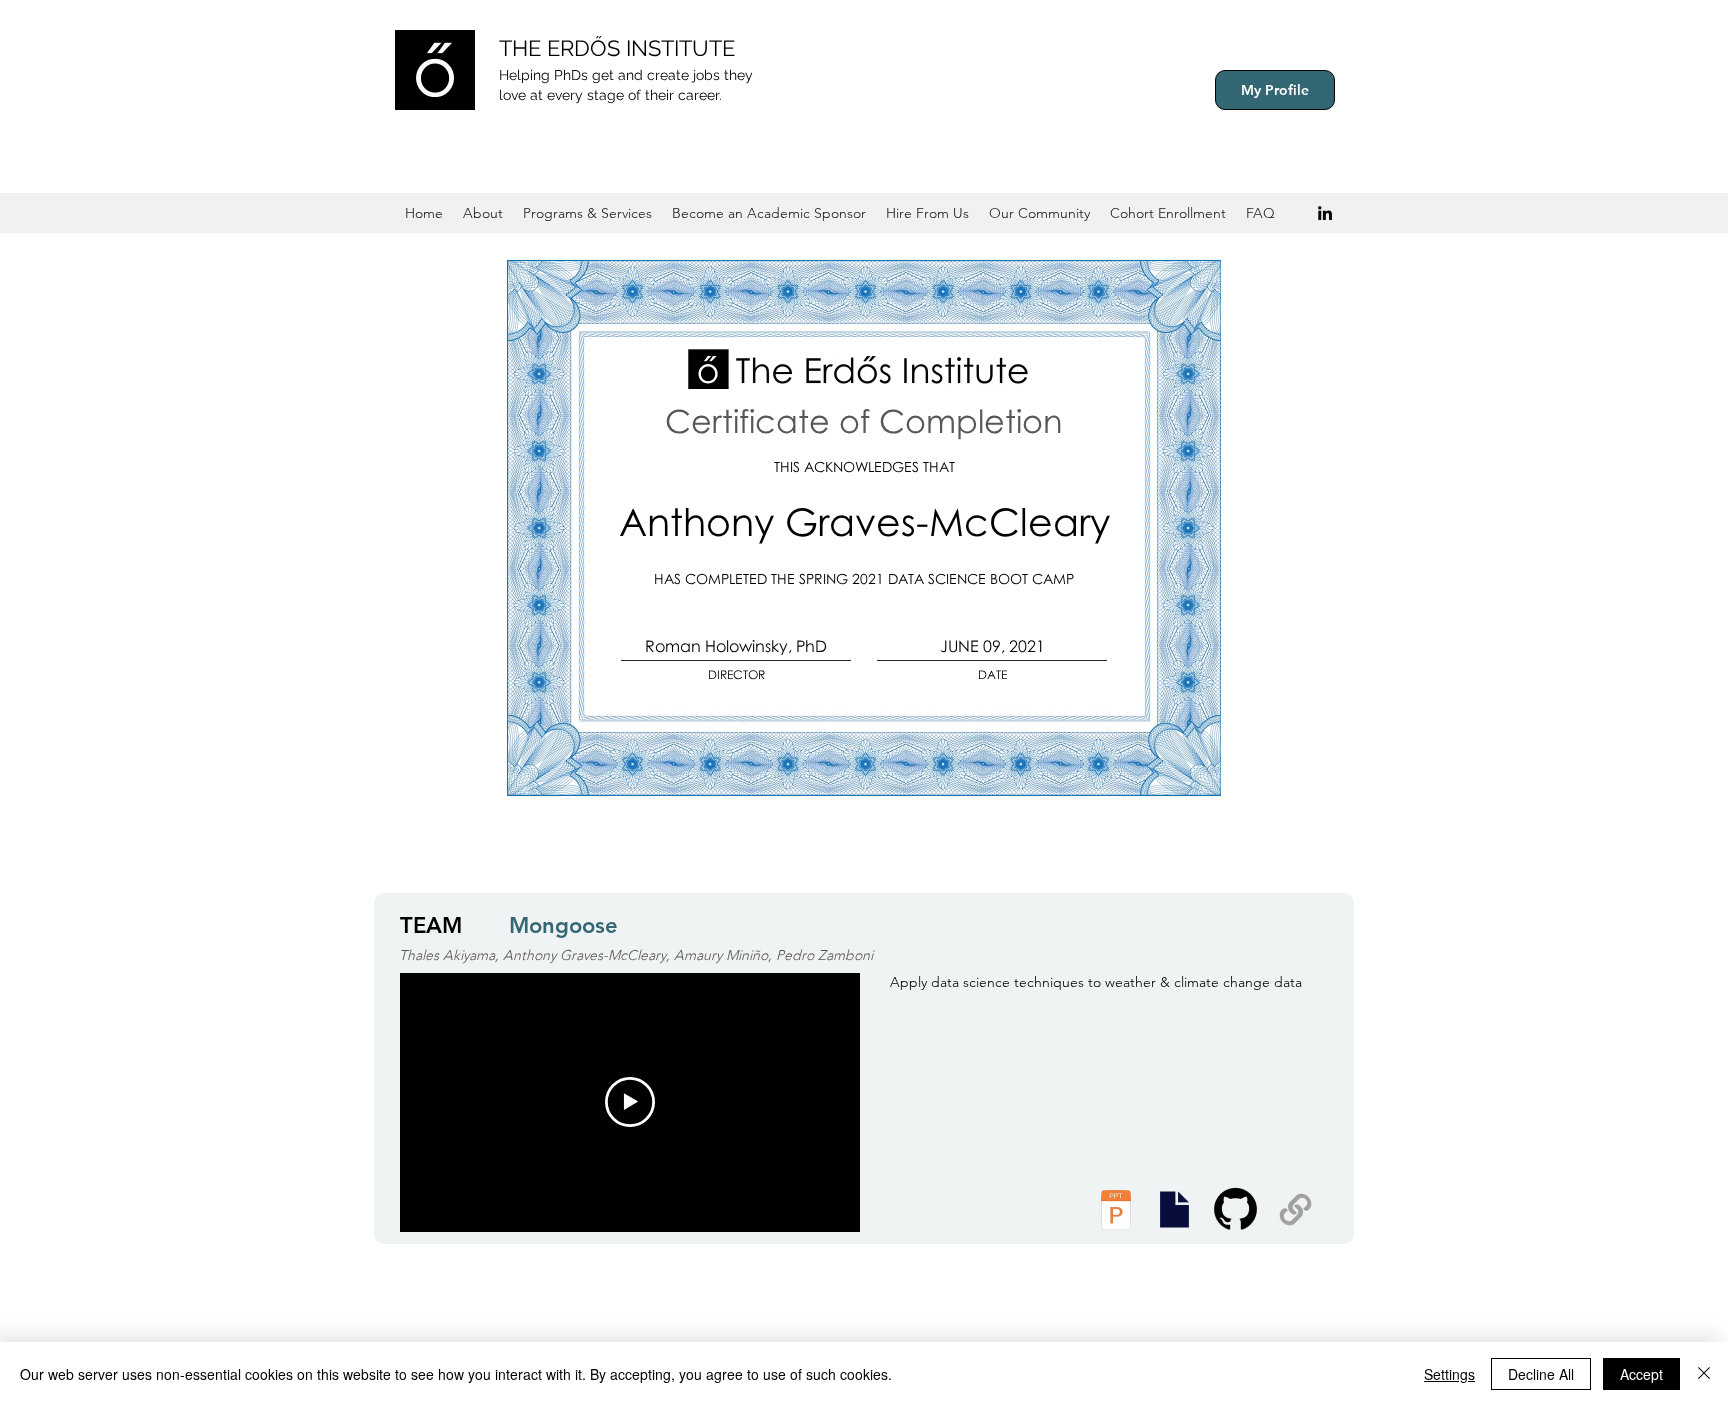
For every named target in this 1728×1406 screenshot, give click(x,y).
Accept (1641, 1374)
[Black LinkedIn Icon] (1325, 213)
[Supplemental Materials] (1295, 1209)
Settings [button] (1449, 1374)
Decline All (1541, 1374)
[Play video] (630, 1102)
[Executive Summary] (1174, 1209)
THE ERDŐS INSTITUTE (617, 48)
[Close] (1704, 1374)
